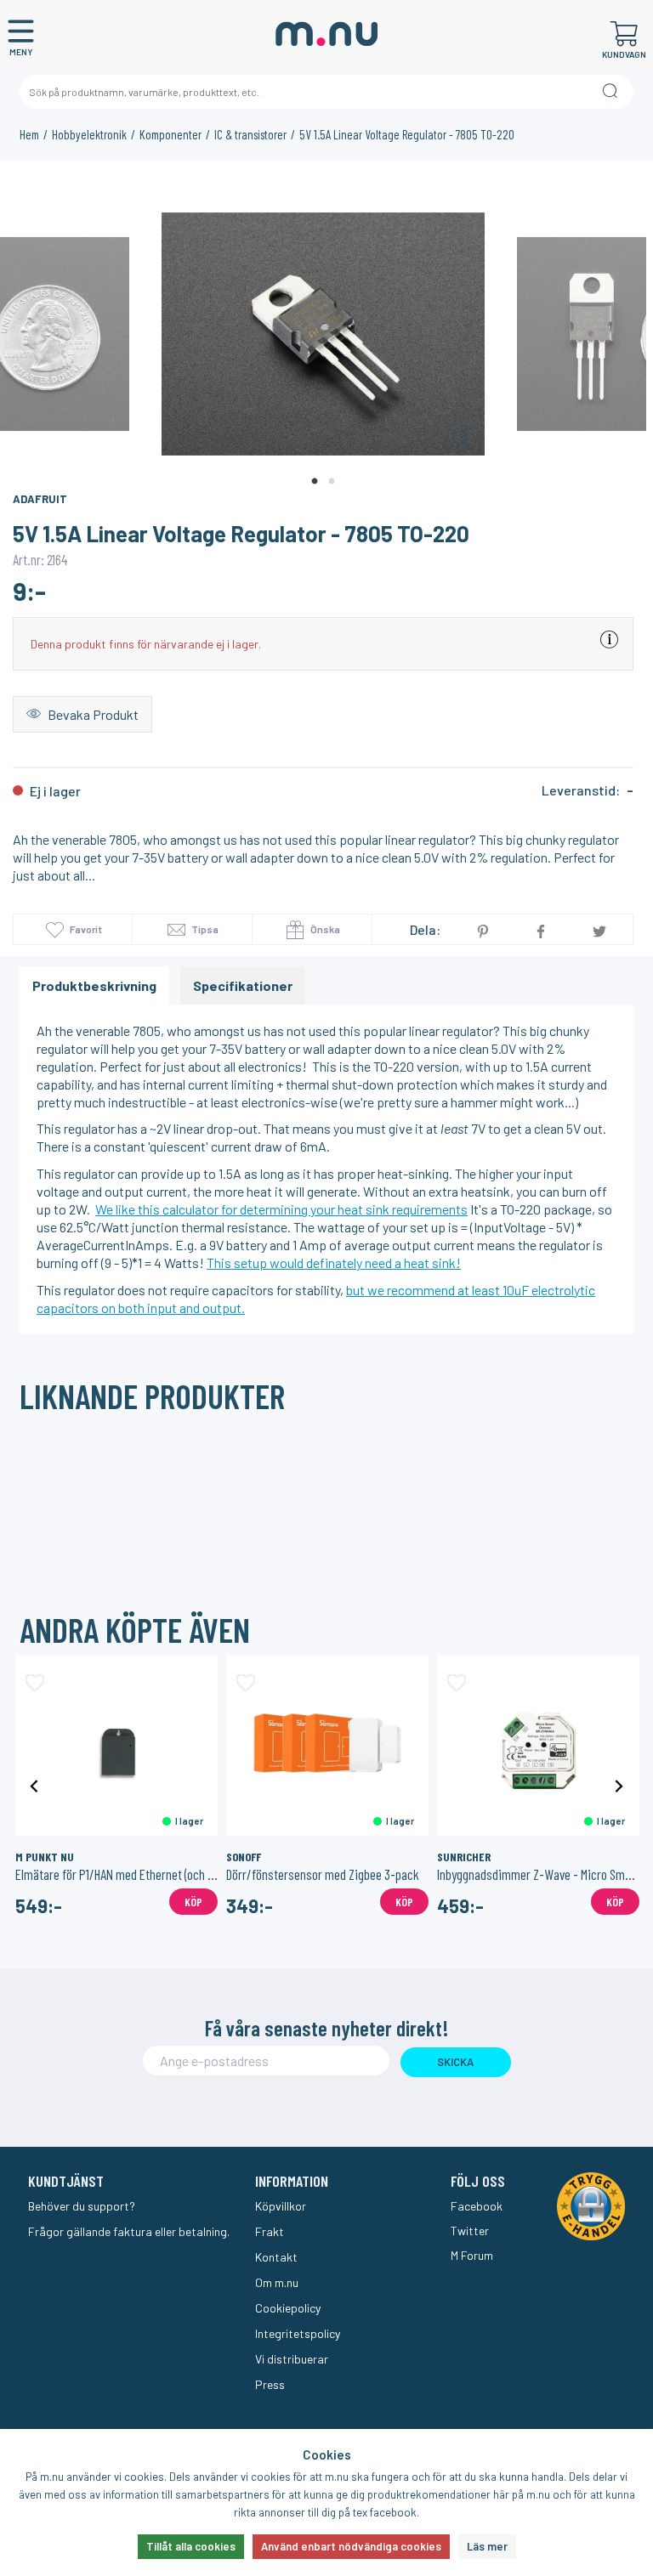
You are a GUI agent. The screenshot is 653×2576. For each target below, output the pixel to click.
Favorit (86, 929)
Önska (324, 929)
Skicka (455, 2062)
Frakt (270, 2231)
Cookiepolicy (288, 2308)
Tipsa (204, 929)
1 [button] (315, 482)
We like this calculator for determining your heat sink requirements (281, 1209)
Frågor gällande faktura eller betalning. (129, 2231)
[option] (323, 335)
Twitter (470, 2231)
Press (270, 2384)
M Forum (472, 2255)
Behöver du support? (82, 2206)
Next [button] (619, 1785)
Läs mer (487, 2546)
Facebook (477, 2206)
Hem (29, 134)
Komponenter (170, 134)
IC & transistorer (250, 134)
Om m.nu (277, 2282)
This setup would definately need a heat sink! (334, 1263)
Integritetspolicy (298, 2333)
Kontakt (276, 2257)
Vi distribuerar (292, 2359)
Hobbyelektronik (89, 134)
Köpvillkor (281, 2206)
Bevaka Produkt (92, 714)
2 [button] (332, 482)
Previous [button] (34, 1785)
